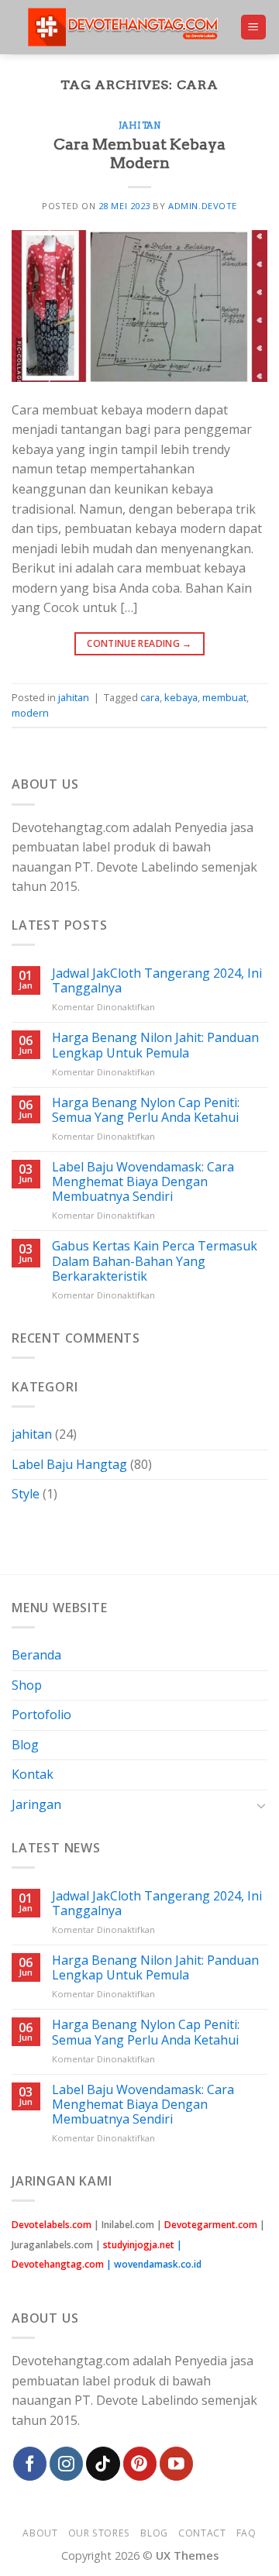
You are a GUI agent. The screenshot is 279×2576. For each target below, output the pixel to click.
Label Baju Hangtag (69, 1464)
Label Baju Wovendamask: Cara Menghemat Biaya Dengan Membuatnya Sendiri (143, 1182)
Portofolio (41, 1714)
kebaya (181, 697)
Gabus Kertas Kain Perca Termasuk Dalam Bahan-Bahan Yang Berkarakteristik (155, 1261)
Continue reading (139, 643)
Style (26, 1494)
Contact (202, 2533)
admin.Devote (203, 206)
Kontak (33, 1774)
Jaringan (36, 1804)
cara (150, 697)
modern (30, 713)
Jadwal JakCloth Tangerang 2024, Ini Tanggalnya (157, 981)
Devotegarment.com (211, 2225)
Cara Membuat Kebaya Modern (139, 154)
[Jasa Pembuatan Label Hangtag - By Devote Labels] (126, 27)
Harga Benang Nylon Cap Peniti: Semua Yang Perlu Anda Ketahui (146, 1110)
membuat (224, 697)
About (40, 2533)
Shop (27, 1685)
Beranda (36, 1655)
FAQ (246, 2533)
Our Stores (99, 2533)
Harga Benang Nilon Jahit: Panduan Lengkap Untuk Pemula (155, 1045)
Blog (25, 1745)
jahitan (140, 126)
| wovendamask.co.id (154, 2264)
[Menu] (254, 28)
